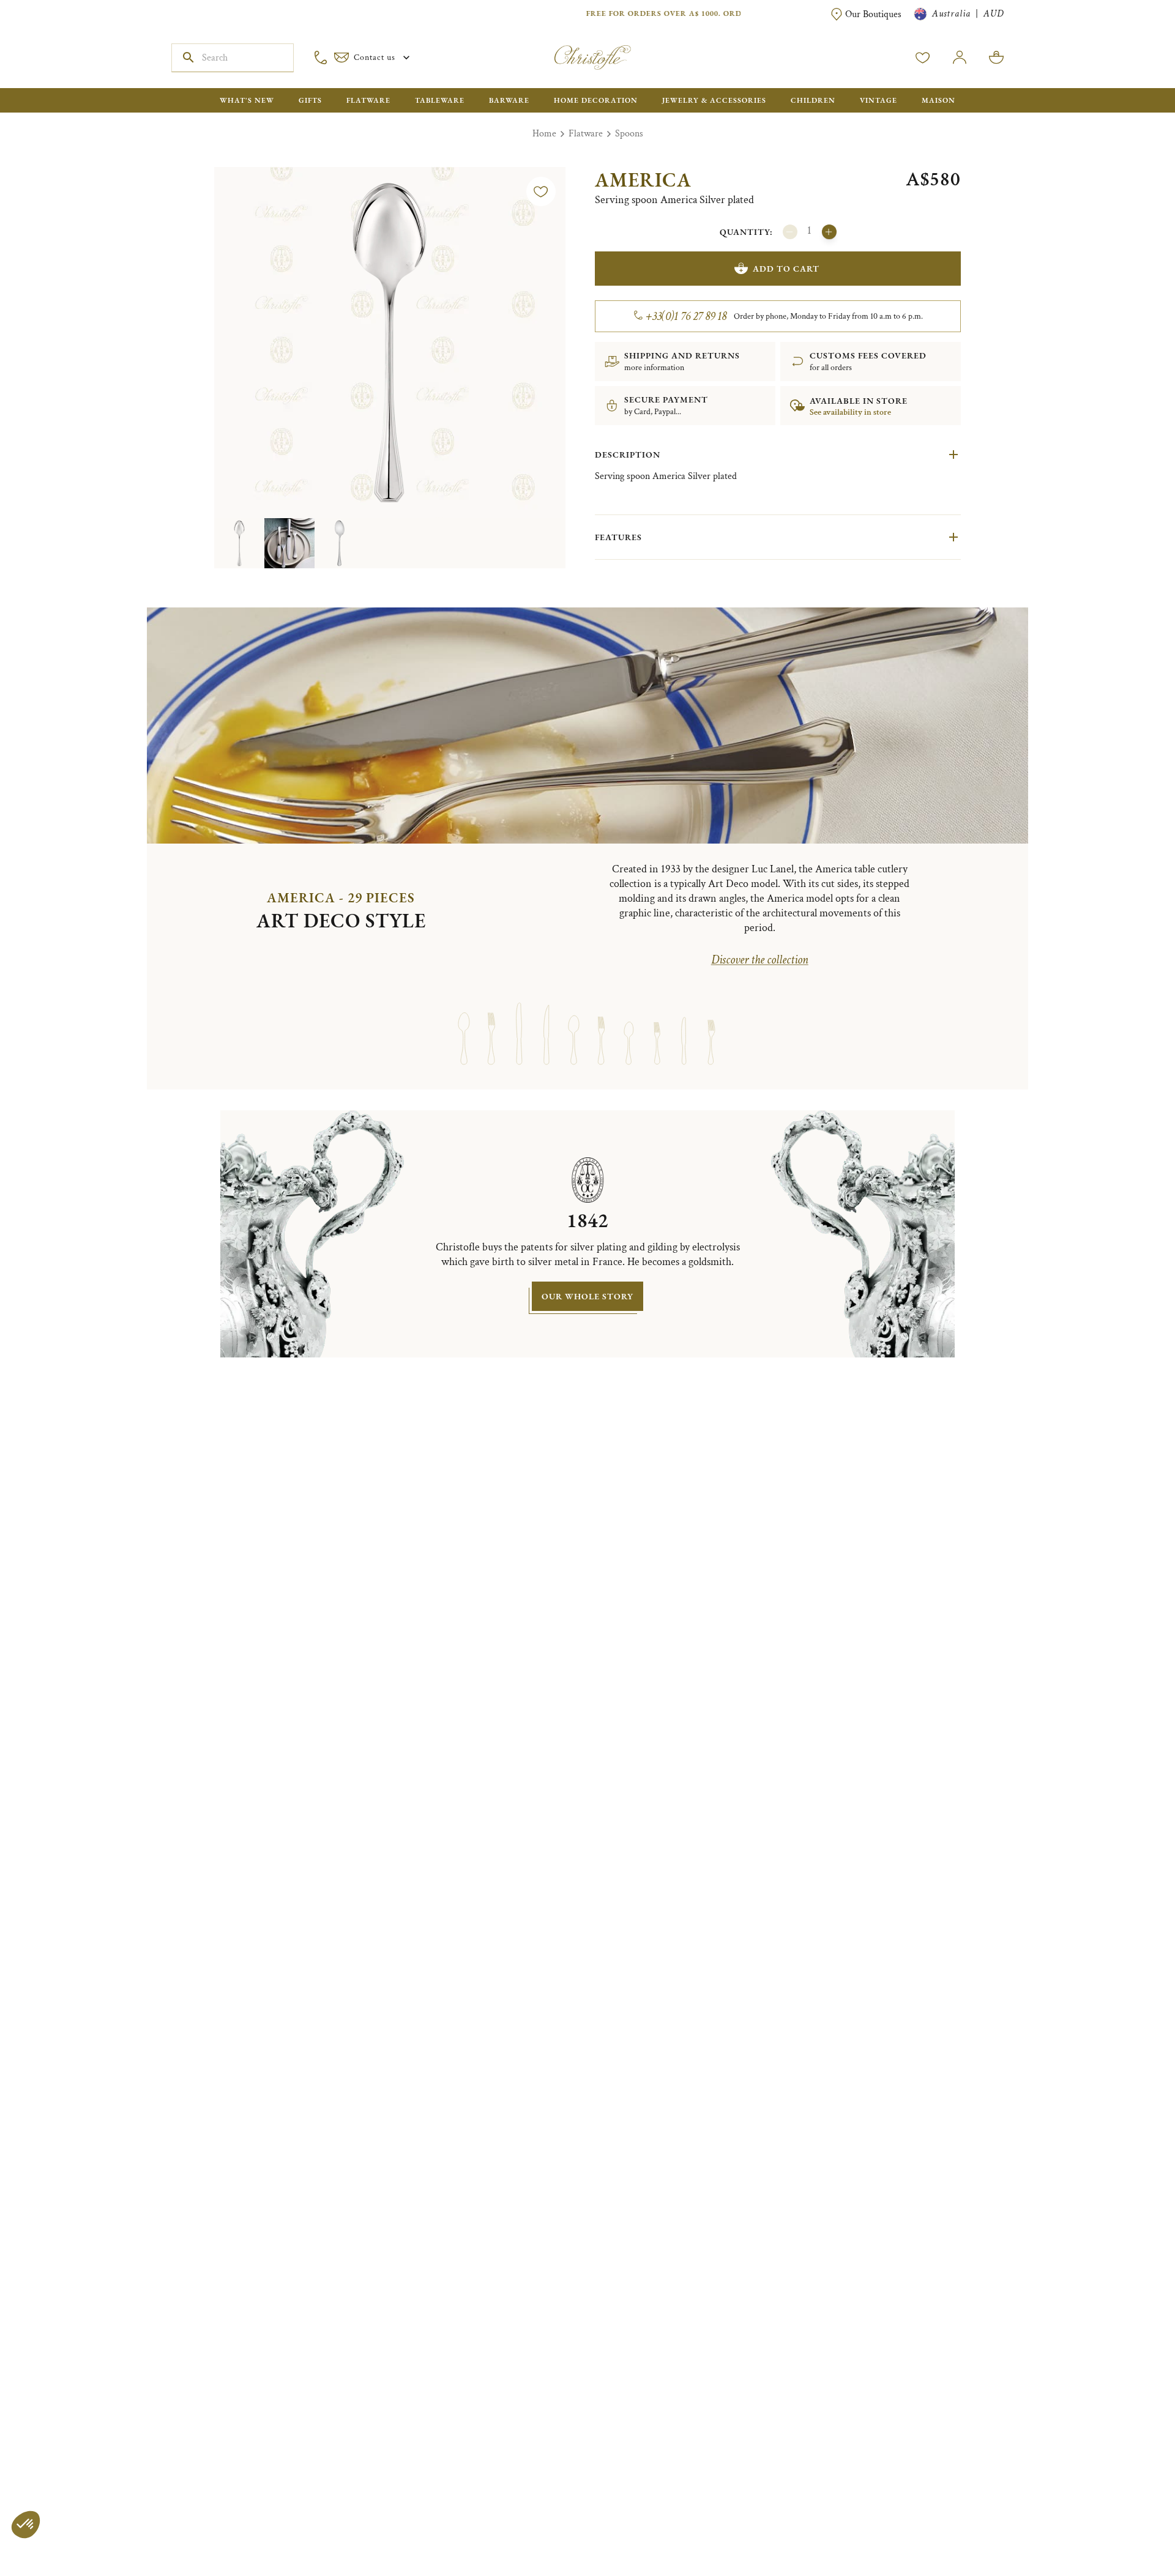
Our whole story (587, 1296)
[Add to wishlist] (541, 191)
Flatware (586, 134)
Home (544, 134)
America (643, 180)
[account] (923, 58)
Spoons (629, 134)
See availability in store (850, 412)
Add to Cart (786, 269)
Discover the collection (760, 960)
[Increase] (829, 232)
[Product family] (464, 1022)
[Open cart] (996, 58)
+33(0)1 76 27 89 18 (686, 316)
